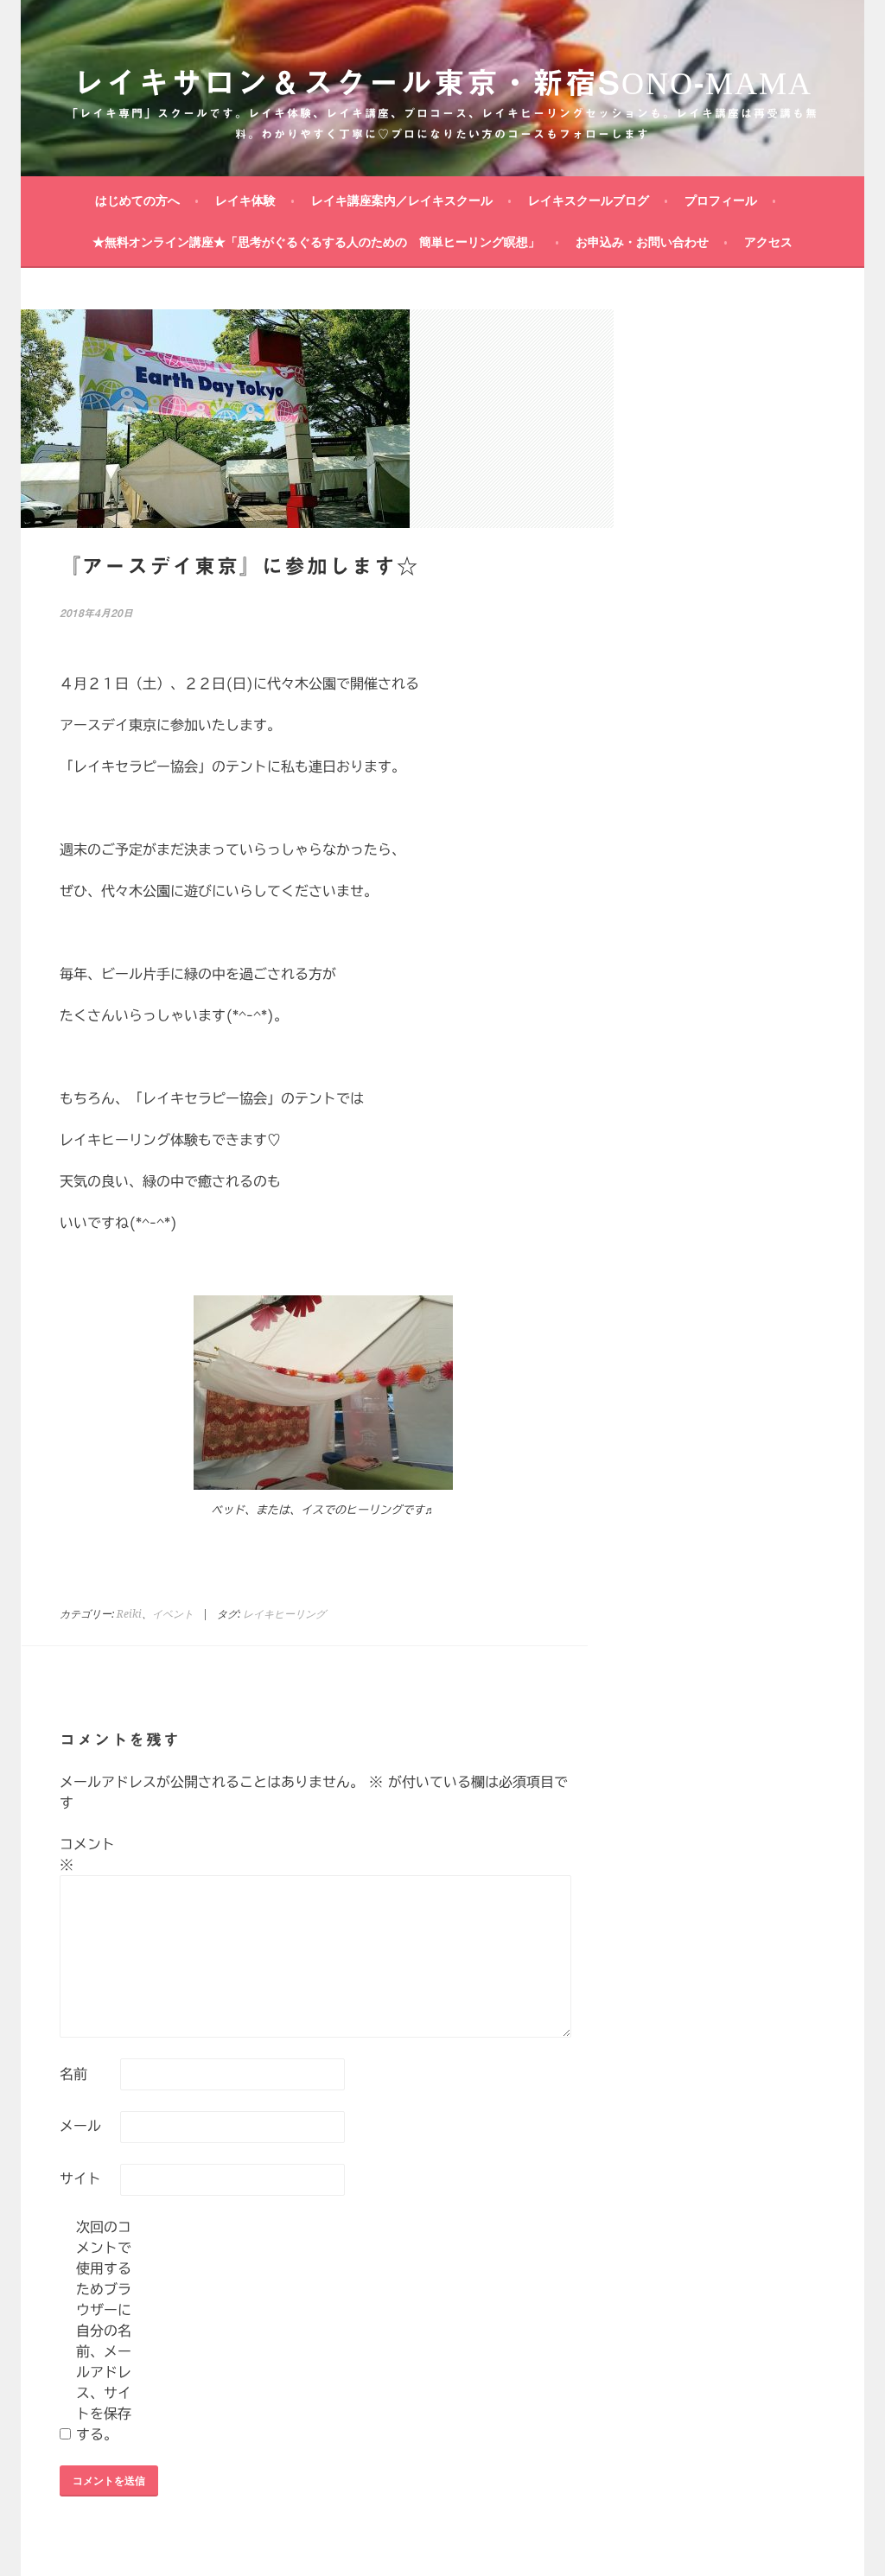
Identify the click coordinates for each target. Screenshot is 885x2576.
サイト (80, 2178)
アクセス (768, 242)
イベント (173, 1614)
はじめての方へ (137, 200)
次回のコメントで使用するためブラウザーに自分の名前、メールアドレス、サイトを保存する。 (104, 2331)
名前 (73, 2074)
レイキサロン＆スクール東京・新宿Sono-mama (442, 82)
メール (80, 2126)
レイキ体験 (245, 200)
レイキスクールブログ (589, 200)
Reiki (129, 1614)
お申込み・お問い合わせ (642, 242)
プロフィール (721, 200)
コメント (87, 1854)
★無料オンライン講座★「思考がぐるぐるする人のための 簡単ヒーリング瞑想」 (316, 242)
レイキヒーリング (284, 1614)
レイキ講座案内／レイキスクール (402, 200)
